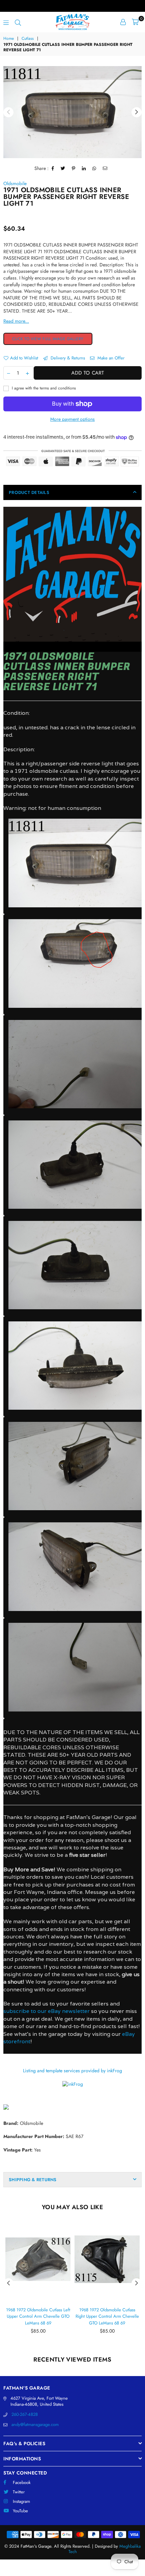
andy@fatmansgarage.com (35, 2424)
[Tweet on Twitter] (63, 169)
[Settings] (123, 22)
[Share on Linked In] (84, 169)
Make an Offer (110, 358)
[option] (72, 112)
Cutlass (28, 39)
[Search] (18, 22)
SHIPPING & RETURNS (33, 2180)
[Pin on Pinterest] (74, 169)
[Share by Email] (105, 169)
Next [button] (137, 112)
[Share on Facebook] (53, 169)
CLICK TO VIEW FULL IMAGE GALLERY (48, 339)
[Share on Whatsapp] (94, 169)
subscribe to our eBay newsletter (47, 2011)
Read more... (16, 321)
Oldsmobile (15, 183)
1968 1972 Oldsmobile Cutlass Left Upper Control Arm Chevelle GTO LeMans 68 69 (38, 2316)
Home (9, 39)
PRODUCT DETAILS (29, 492)
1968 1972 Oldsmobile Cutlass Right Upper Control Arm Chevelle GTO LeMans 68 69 (107, 2316)
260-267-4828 (25, 2414)
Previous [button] (8, 112)
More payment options (72, 419)
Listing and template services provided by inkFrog (72, 2071)
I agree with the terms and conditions (43, 388)
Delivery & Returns (67, 358)
